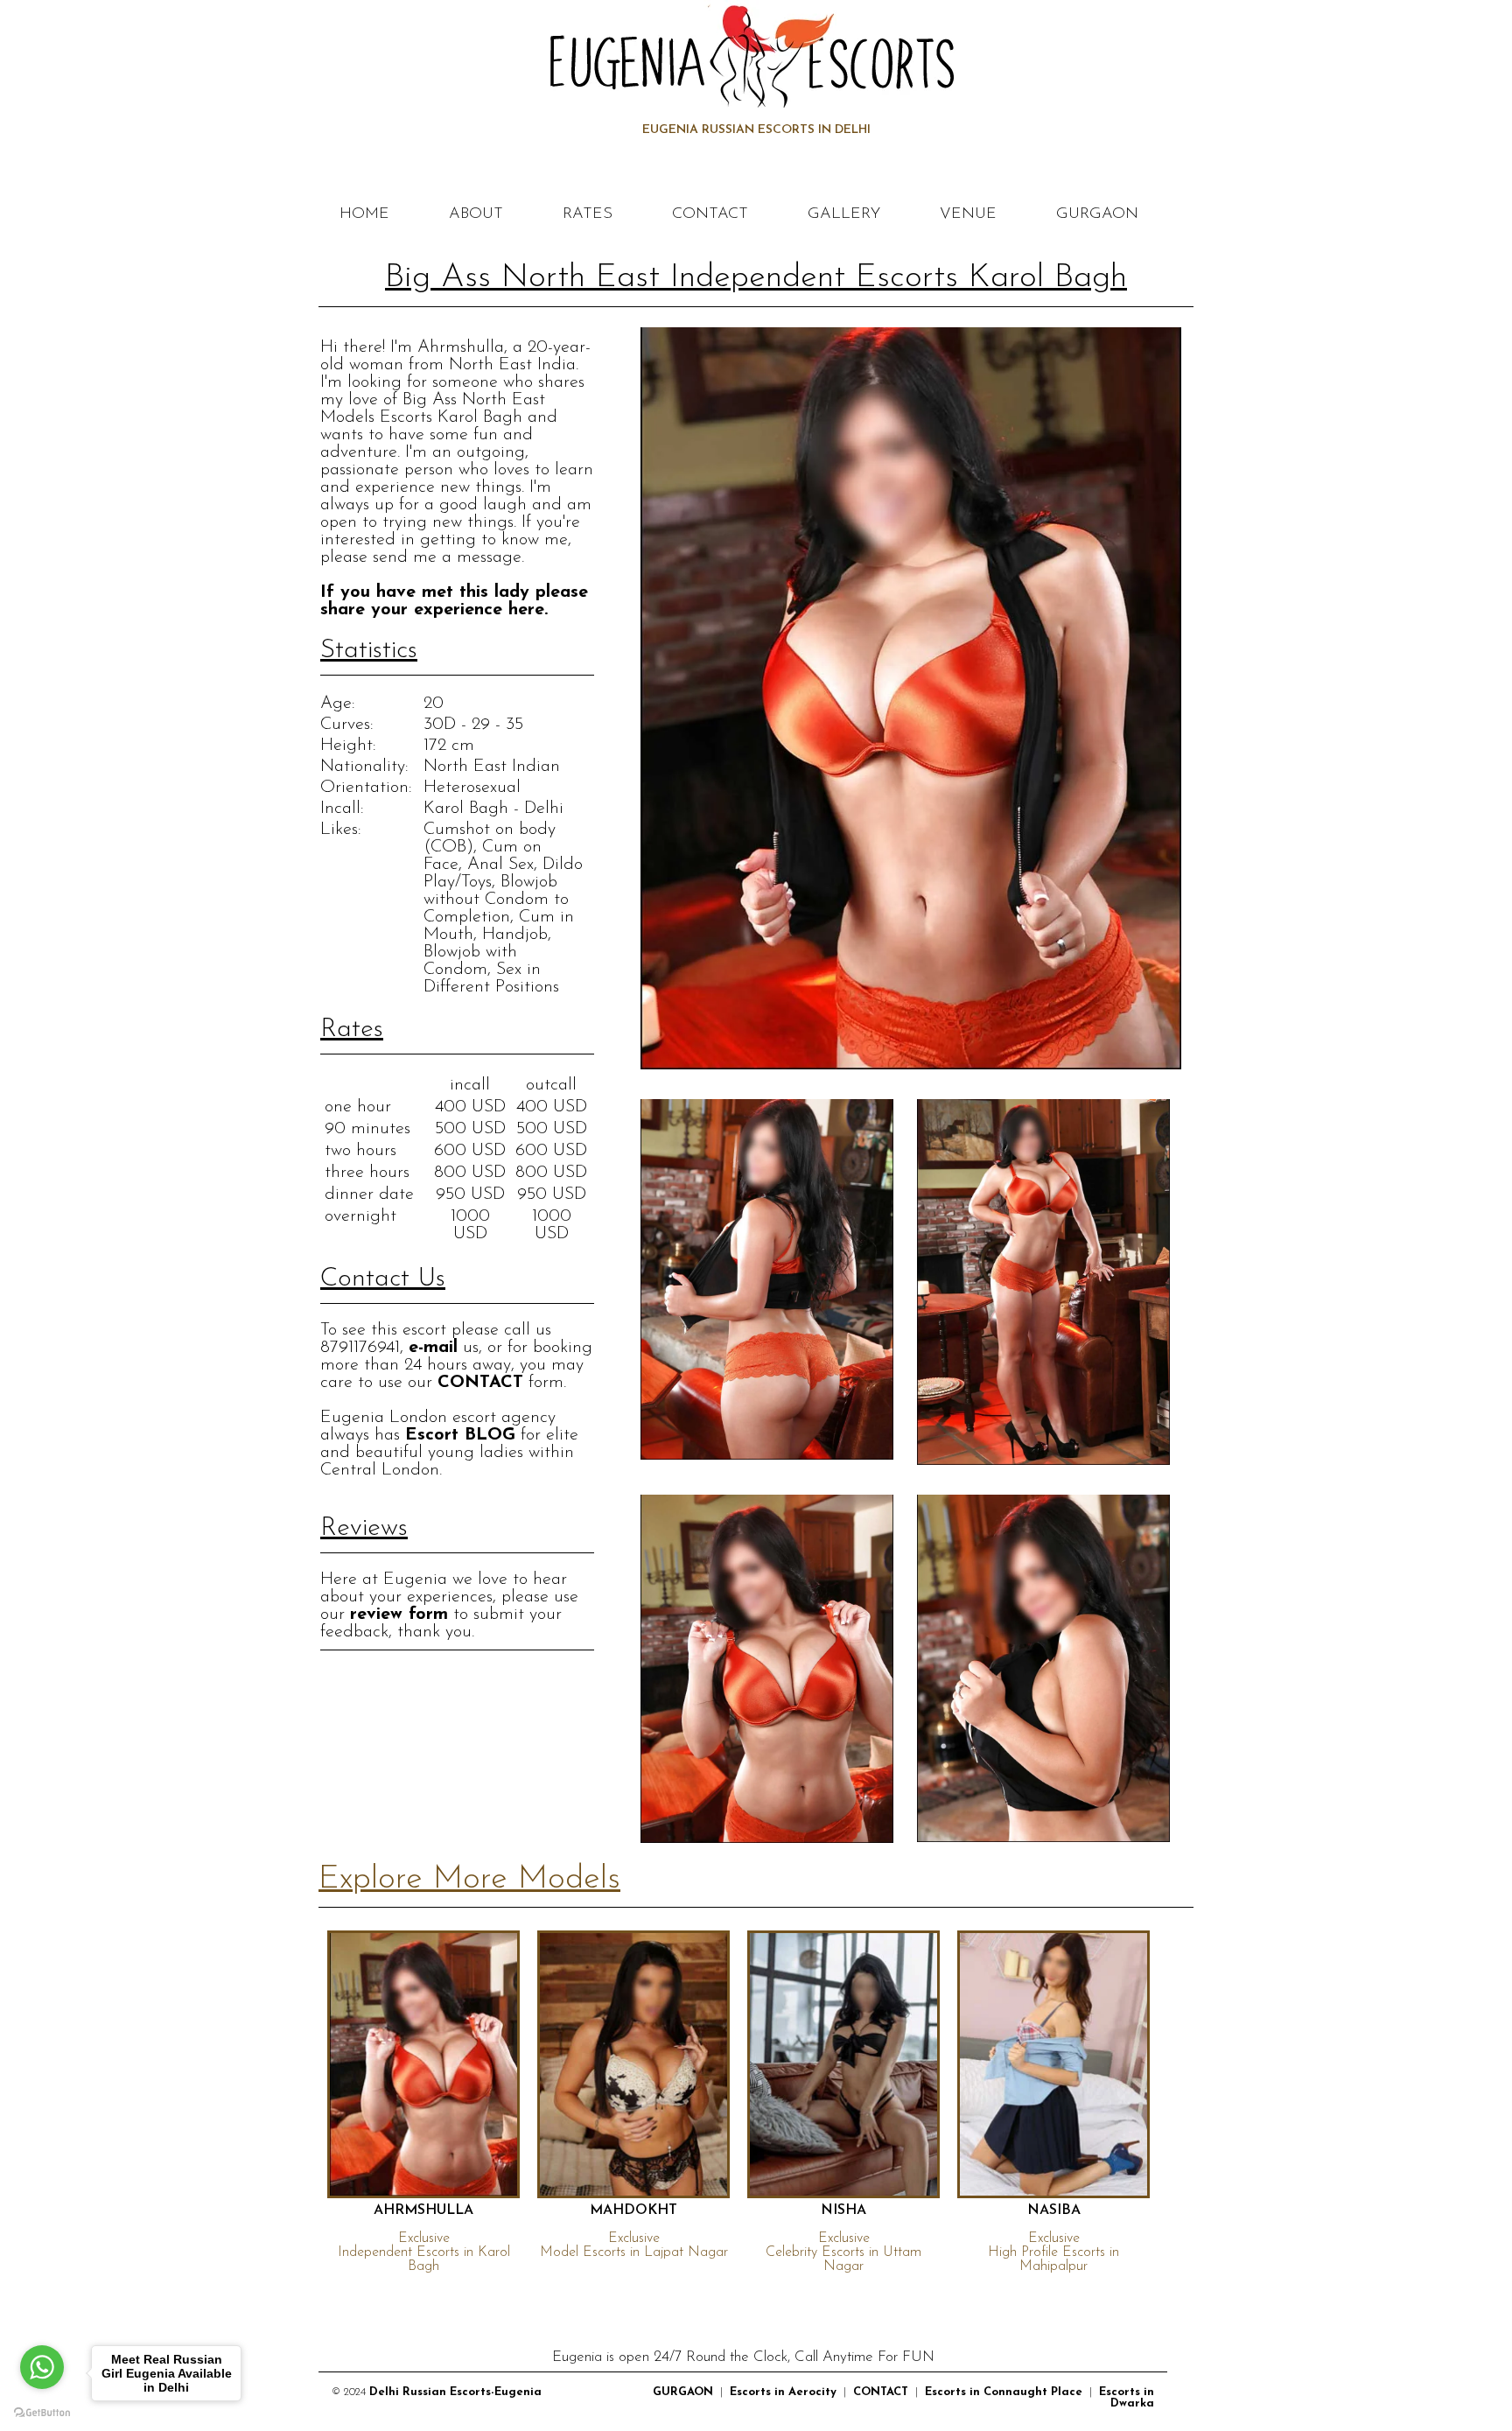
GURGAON (1097, 214)
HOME (364, 214)
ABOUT (476, 214)
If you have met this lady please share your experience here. (454, 601)
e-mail (433, 1348)
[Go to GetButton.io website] (42, 2413)
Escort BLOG (460, 1435)
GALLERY (844, 214)
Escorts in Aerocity (783, 2392)
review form (399, 1615)
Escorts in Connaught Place (1004, 2392)
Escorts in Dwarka (1127, 2398)
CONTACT (710, 214)
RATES (588, 214)
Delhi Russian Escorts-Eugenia (455, 2392)
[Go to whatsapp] (42, 2367)
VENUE (968, 214)
